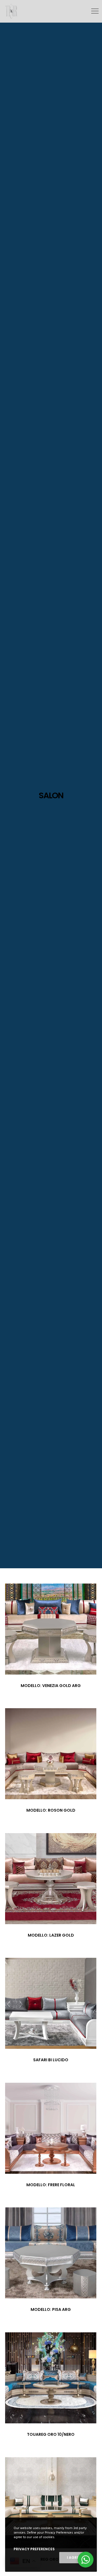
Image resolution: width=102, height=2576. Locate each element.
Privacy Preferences (34, 2549)
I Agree (74, 2557)
